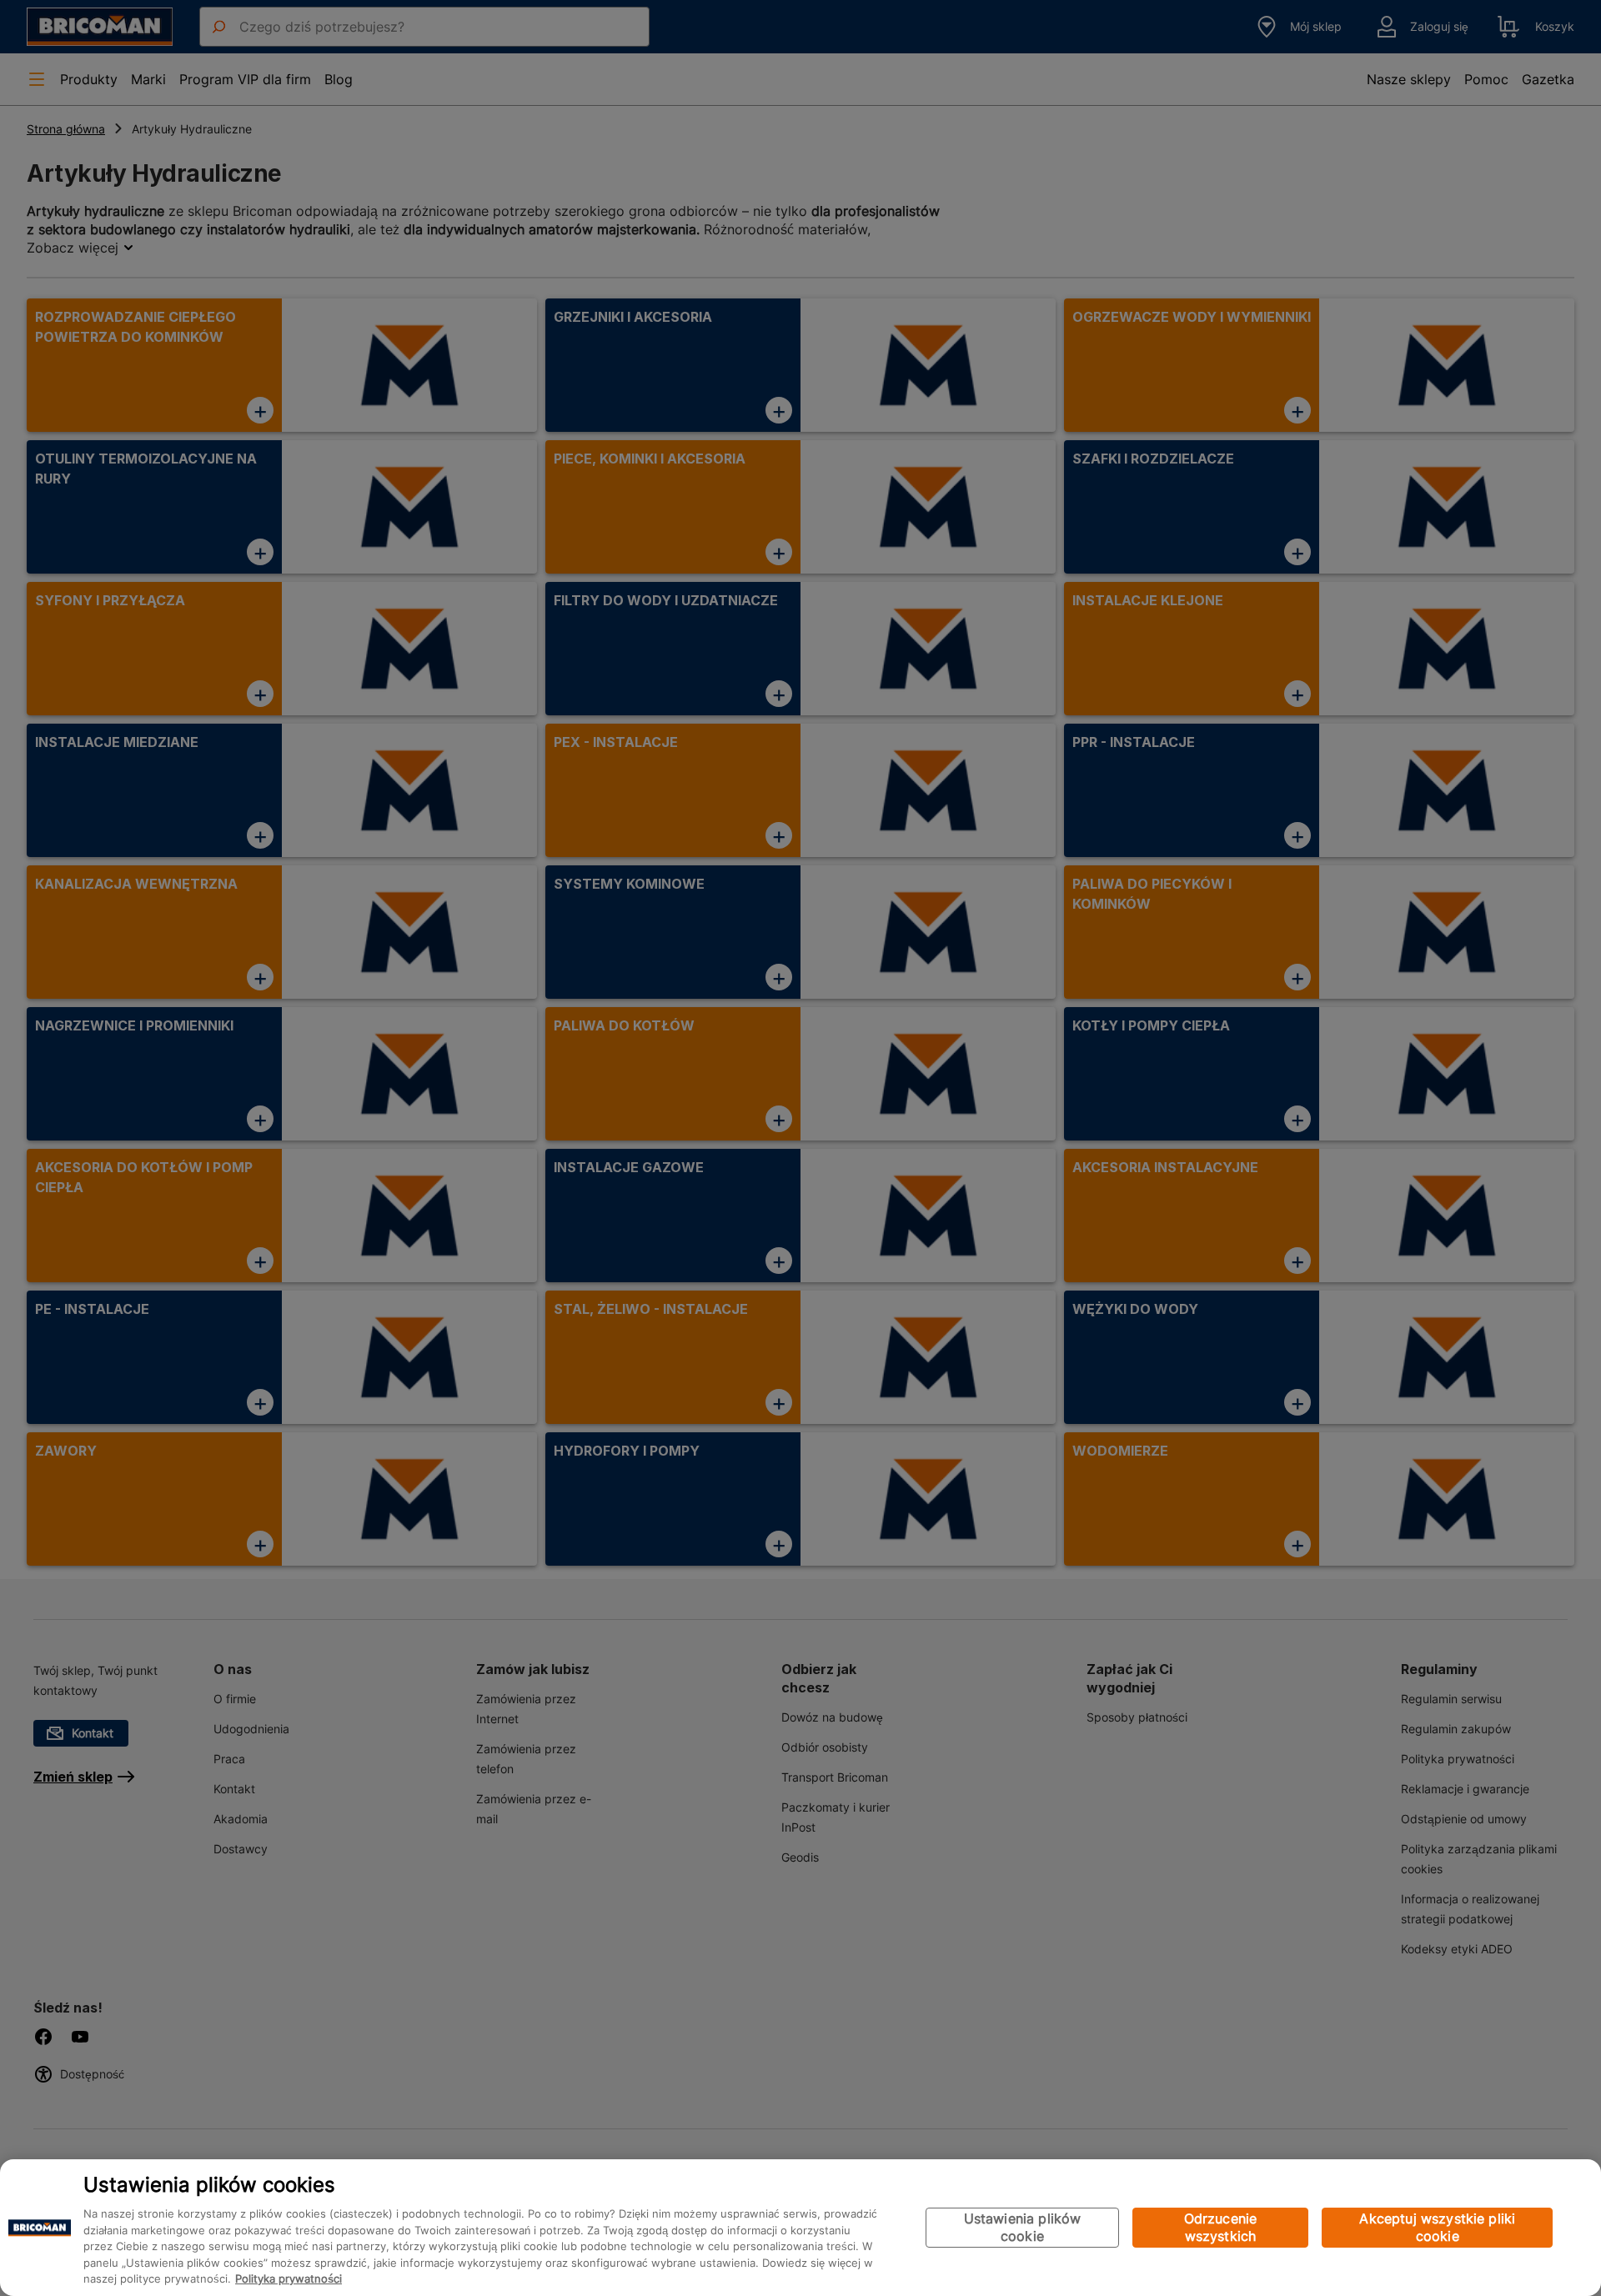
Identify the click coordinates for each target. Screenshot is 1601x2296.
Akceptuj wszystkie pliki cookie (1437, 2227)
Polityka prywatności (289, 2279)
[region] (800, 2228)
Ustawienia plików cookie (1023, 2227)
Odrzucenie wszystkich (1221, 2227)
